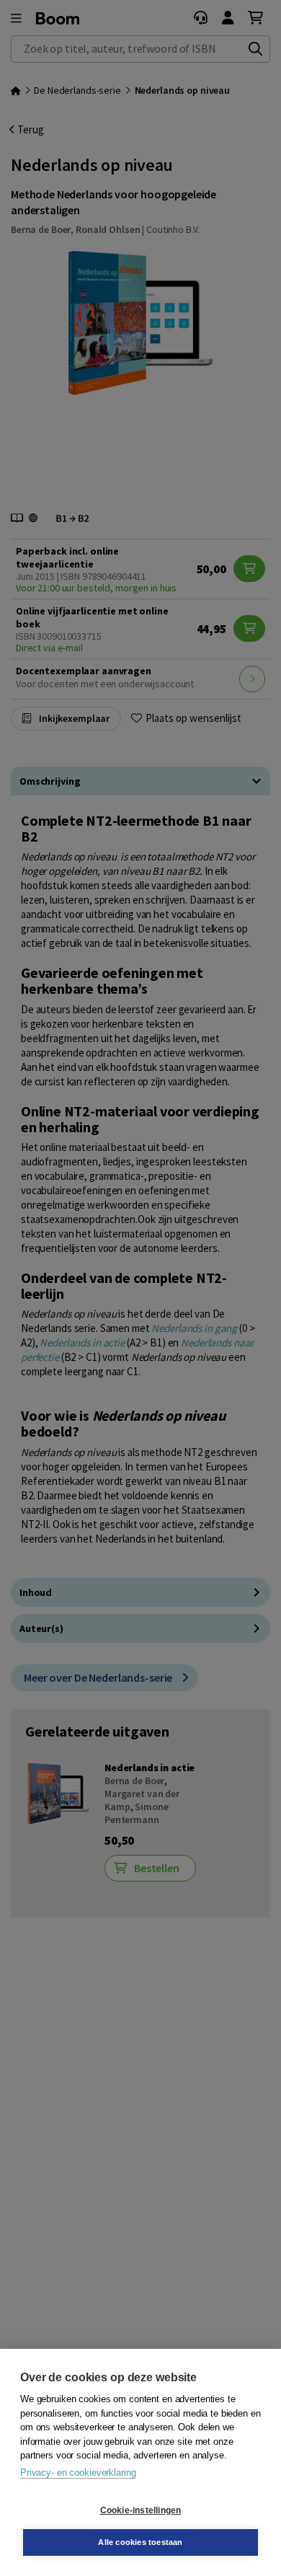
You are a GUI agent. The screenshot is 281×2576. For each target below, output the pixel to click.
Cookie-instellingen (141, 2510)
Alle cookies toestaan (140, 2542)
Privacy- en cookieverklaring (78, 2473)
